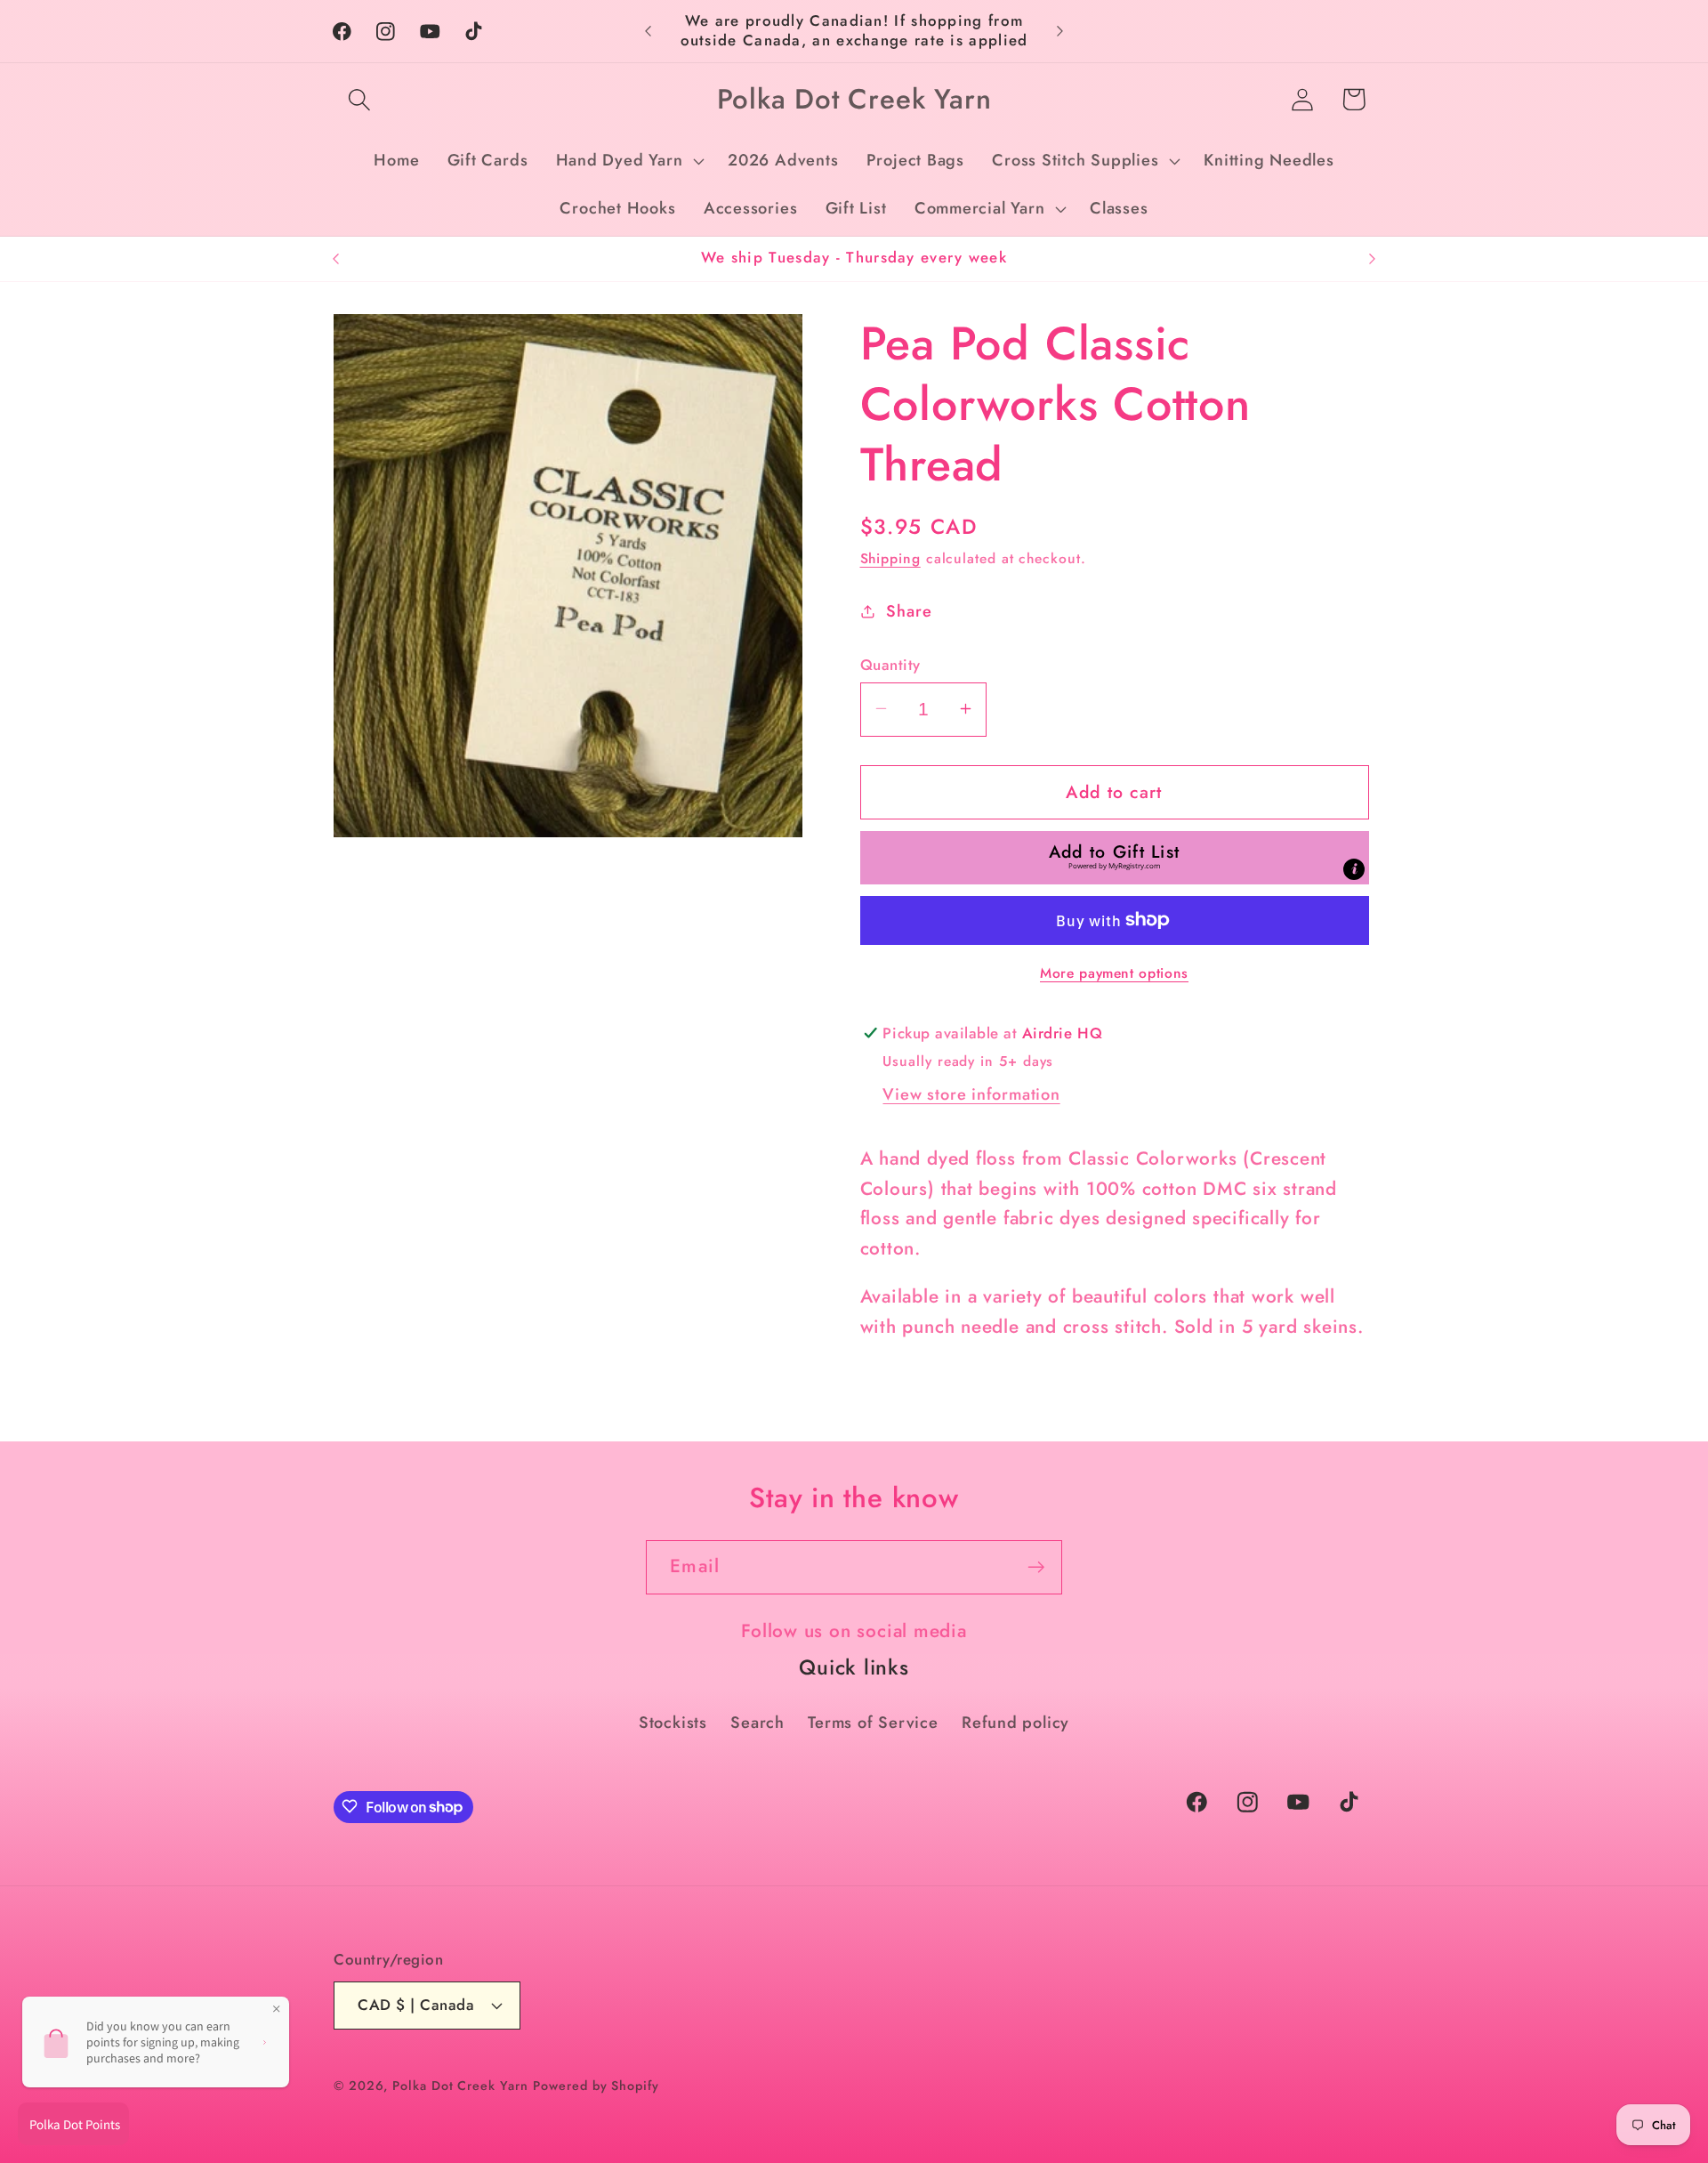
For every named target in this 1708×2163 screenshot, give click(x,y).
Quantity (890, 664)
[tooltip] (1354, 868)
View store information (971, 1094)
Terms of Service (873, 1723)
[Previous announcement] (649, 31)
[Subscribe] (1036, 1567)
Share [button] (909, 610)
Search (757, 1723)
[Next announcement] (1060, 31)
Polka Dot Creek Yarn (460, 2085)
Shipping (890, 557)
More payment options (1114, 973)
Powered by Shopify (596, 2085)
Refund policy (1015, 1723)
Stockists (673, 1723)
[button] (359, 99)
